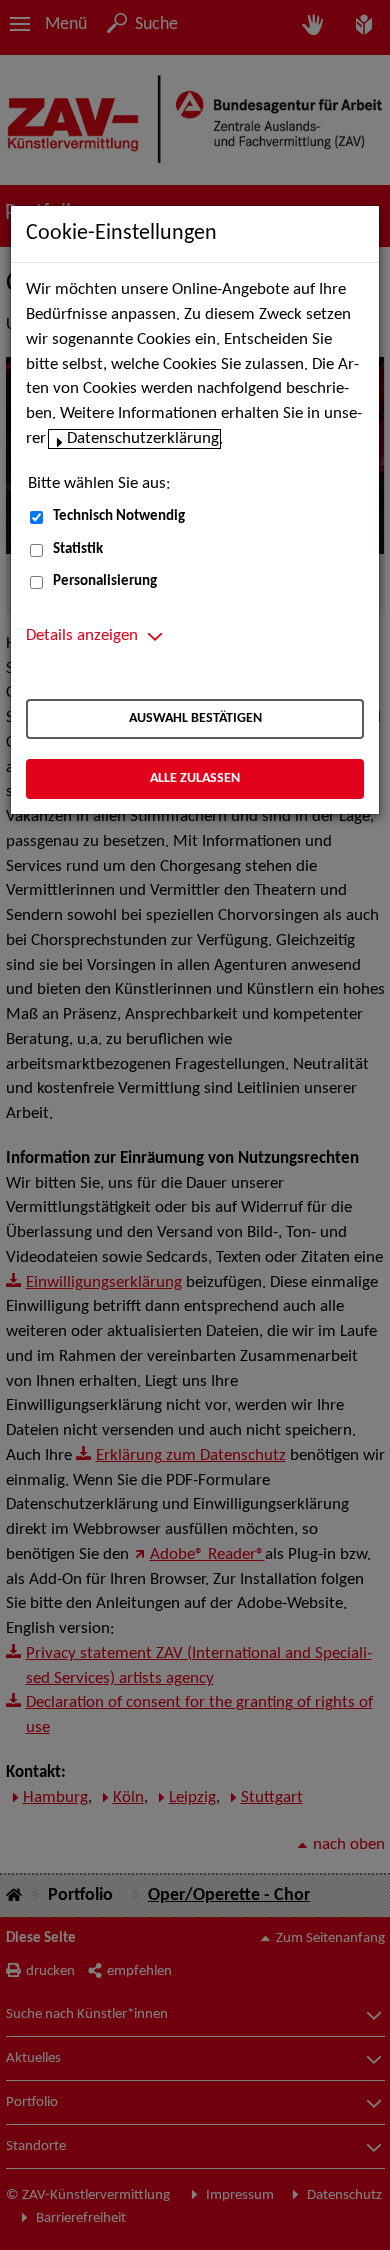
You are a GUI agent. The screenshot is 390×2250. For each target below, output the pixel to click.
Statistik (78, 549)
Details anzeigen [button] (82, 636)
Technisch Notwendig (119, 516)
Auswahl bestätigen (195, 718)
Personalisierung (105, 581)
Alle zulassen (195, 778)
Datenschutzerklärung (143, 439)
